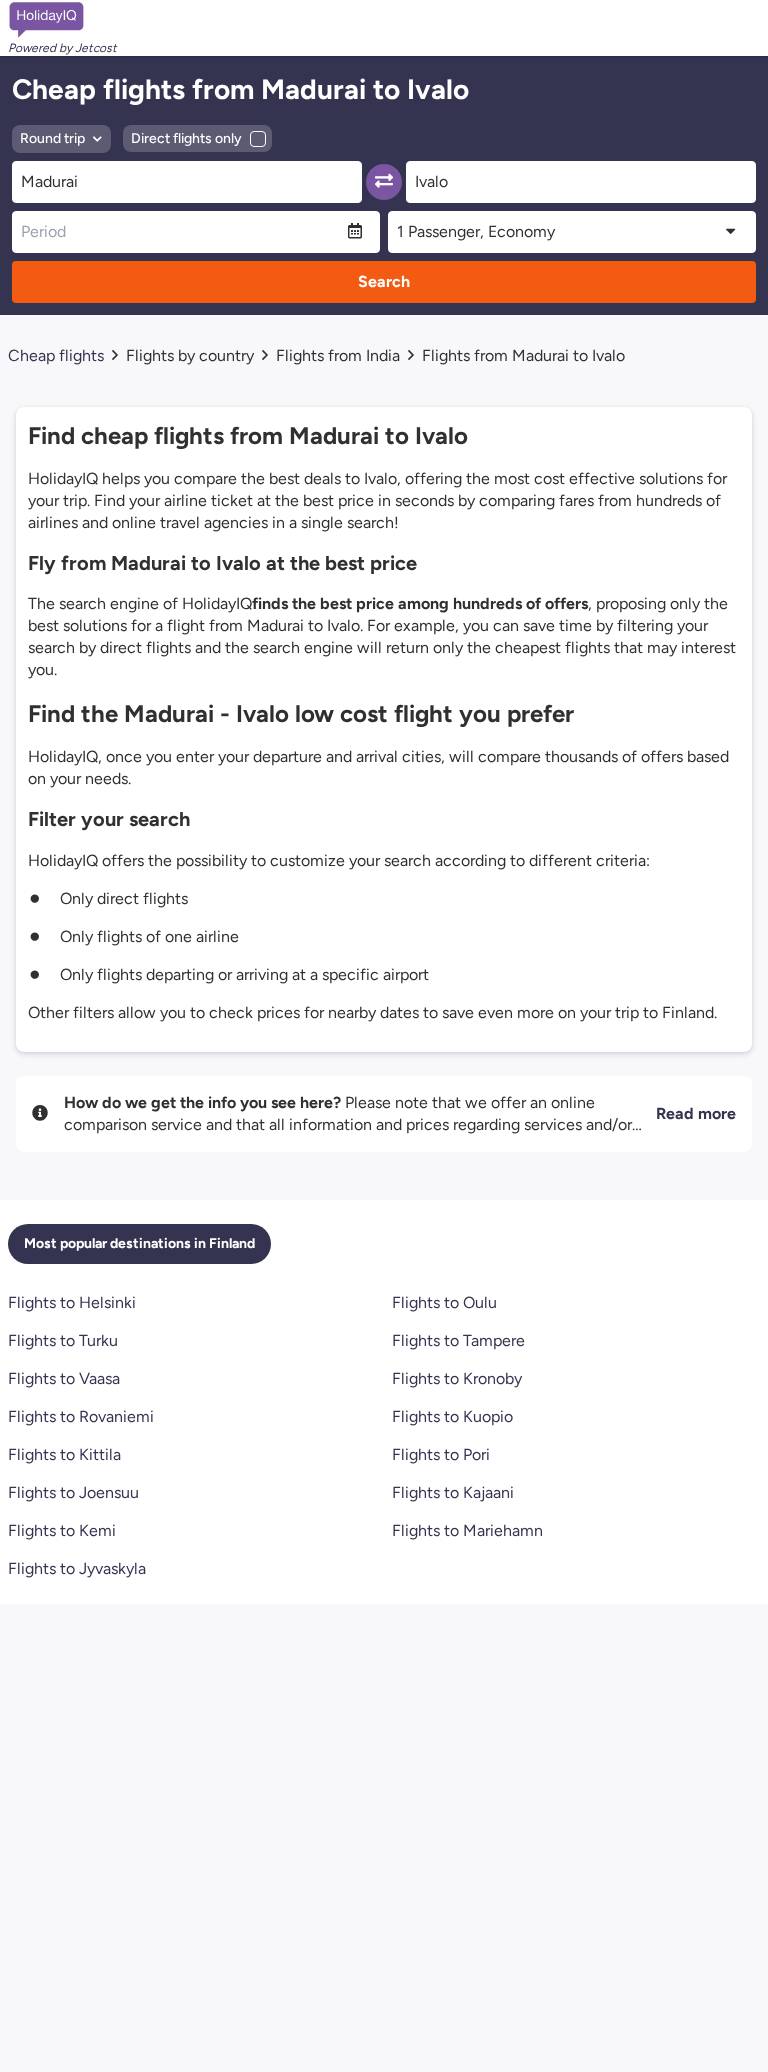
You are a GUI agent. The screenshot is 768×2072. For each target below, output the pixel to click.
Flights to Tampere (458, 1340)
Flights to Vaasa (64, 1378)
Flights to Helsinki (72, 1302)
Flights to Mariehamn (467, 1530)
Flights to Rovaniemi (81, 1416)
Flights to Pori (441, 1454)
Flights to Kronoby (457, 1378)
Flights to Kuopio (452, 1416)
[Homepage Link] (62, 20)
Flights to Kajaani (453, 1492)
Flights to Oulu (444, 1302)
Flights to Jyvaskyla (77, 1568)
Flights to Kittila (64, 1454)
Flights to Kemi (62, 1530)
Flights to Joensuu (73, 1492)
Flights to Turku (63, 1340)
